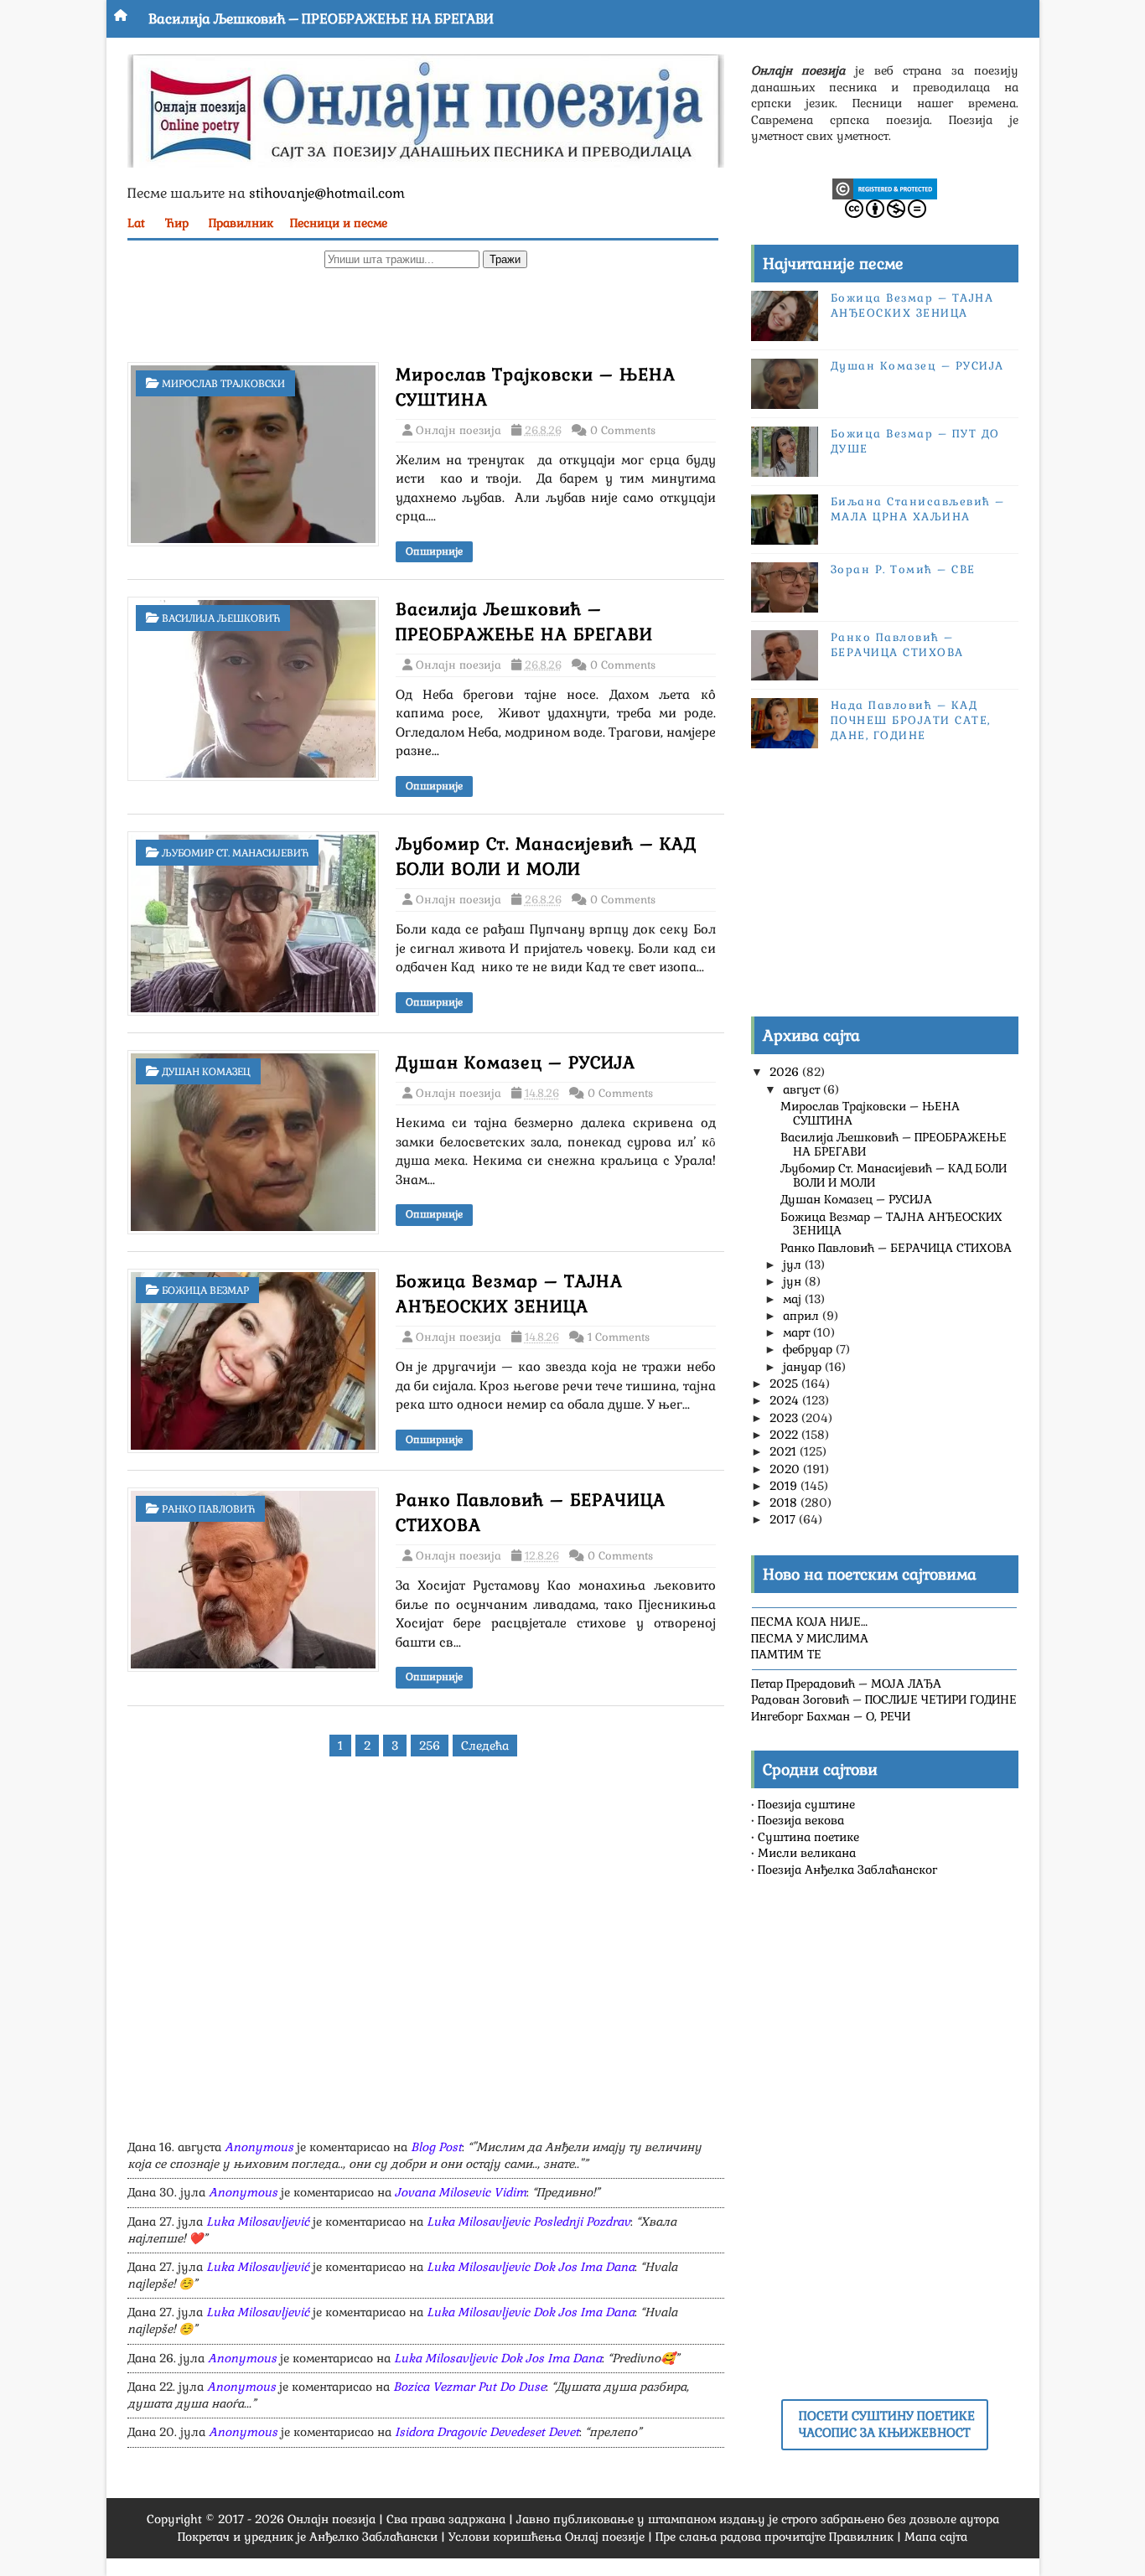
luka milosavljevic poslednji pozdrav (528, 2222)
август (803, 1089)
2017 (784, 1519)
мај (794, 1299)
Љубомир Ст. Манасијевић (235, 853)
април (803, 1316)
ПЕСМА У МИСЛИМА (810, 1638)
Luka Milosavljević (258, 2222)
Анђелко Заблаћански (373, 2537)
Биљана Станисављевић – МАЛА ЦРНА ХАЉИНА (918, 509)
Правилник (241, 223)
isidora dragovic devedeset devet (487, 2432)
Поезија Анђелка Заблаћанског (847, 1870)
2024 (786, 1400)
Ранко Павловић (208, 1509)
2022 (785, 1435)
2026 (786, 1072)
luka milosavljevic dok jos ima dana (531, 2267)
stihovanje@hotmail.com (327, 193)
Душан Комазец (206, 1072)
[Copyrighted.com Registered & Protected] (885, 188)
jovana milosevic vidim (461, 2192)
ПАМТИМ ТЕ (786, 1654)
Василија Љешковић (221, 618)
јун (794, 1281)
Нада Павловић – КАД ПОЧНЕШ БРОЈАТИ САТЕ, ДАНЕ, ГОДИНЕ (911, 720)
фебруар (809, 1349)
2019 (785, 1486)
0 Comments (623, 430)
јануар (804, 1367)
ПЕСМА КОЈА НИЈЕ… (809, 1622)
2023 (785, 1418)
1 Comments (619, 1337)
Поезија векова (801, 1820)
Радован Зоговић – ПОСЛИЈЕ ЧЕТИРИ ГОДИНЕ (884, 1699)
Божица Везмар (205, 1291)
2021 (785, 1451)
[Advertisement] (426, 319)
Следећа (485, 1746)
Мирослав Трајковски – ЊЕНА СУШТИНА (870, 1113)
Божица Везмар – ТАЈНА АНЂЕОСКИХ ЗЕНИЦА (912, 305)
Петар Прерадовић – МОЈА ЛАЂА (846, 1684)
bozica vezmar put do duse (469, 2387)
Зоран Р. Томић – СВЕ (903, 569)
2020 (786, 1469)
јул (794, 1265)
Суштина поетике (808, 1837)
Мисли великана (807, 1853)
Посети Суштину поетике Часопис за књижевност (887, 2424)
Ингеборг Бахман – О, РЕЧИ (831, 1716)
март (798, 1332)
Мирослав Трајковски (223, 384)
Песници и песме (339, 223)
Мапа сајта (936, 2537)
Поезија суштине (806, 1804)
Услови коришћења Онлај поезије (547, 2537)
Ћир (177, 223)
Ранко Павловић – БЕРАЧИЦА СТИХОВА (897, 645)
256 (430, 1746)
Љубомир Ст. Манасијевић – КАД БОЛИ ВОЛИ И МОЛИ (894, 1175)
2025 (785, 1384)
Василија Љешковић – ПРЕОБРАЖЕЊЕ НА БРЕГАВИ (321, 19)
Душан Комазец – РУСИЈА (516, 1063)
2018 (785, 1503)
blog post (436, 2147)
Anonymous (259, 2147)
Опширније (434, 551)
